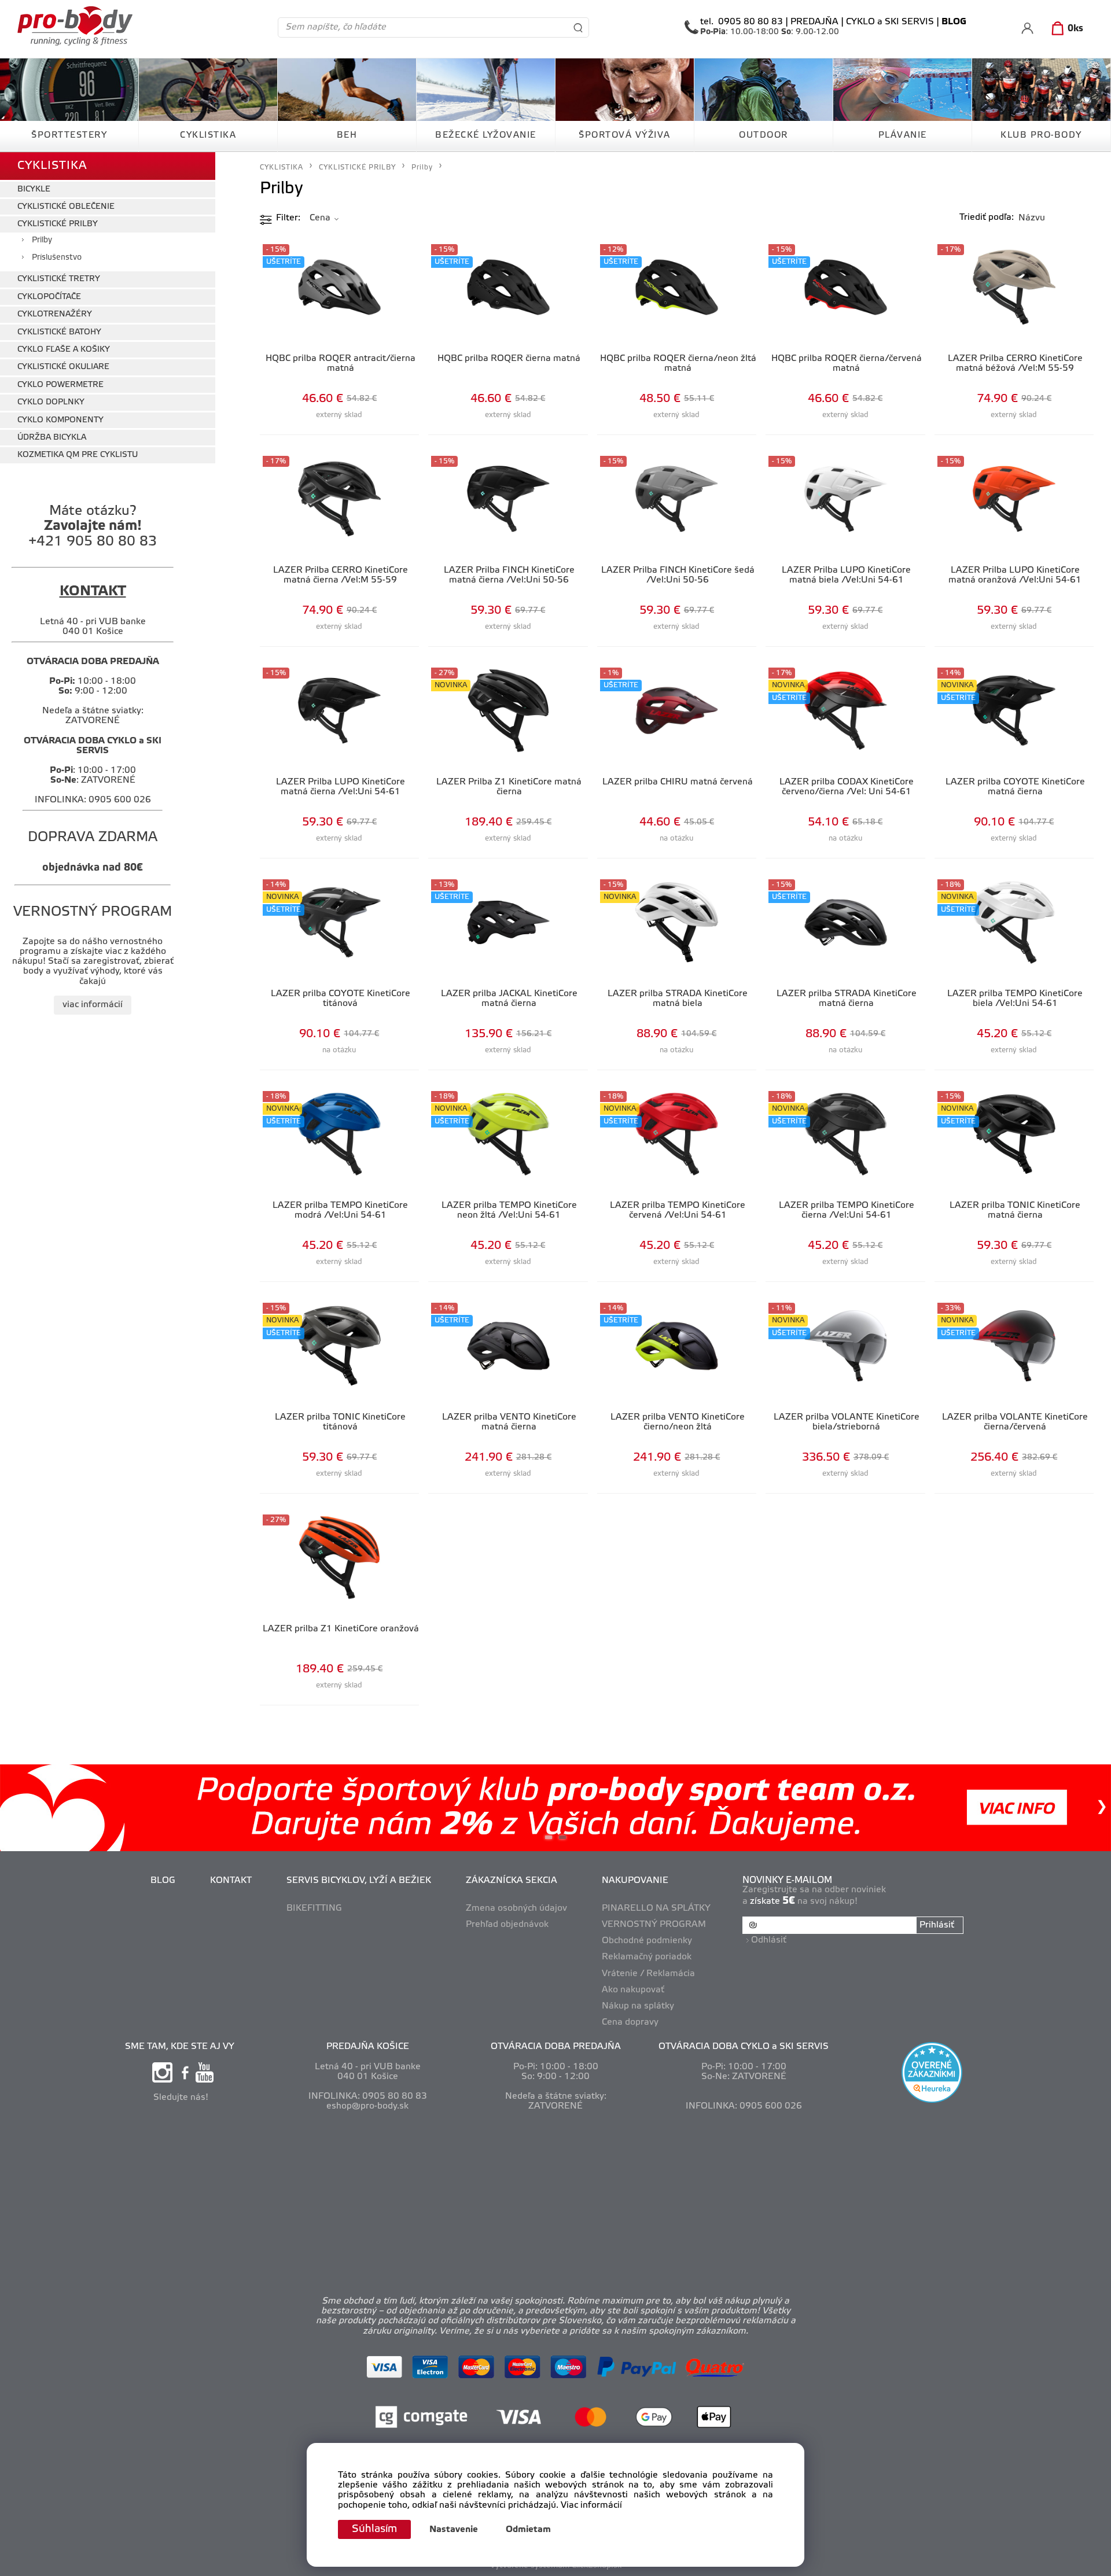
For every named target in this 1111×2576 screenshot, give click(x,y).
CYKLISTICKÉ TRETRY (59, 279)
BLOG (163, 1881)
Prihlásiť (937, 1925)
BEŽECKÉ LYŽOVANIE (486, 135)
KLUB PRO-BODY (1041, 135)
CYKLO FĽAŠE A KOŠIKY (64, 350)
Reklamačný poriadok (647, 1957)
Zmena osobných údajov (516, 1908)
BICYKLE (34, 189)
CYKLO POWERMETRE (60, 385)
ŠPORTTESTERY (69, 135)
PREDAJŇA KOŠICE (368, 2047)
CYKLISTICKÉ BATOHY (59, 332)
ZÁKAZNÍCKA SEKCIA (512, 1881)
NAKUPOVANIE (635, 1881)
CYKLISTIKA (208, 135)
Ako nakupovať (633, 1990)
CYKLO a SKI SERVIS (890, 22)
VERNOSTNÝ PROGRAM (654, 1925)
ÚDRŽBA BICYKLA (52, 438)
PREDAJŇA (814, 22)
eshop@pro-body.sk (367, 2106)
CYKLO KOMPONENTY (60, 420)
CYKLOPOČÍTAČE (49, 297)
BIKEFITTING (314, 1908)
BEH (347, 135)
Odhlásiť (769, 1940)
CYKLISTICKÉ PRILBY (58, 224)
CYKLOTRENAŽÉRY (55, 314)
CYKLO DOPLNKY (51, 402)
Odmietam (528, 2530)
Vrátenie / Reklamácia (648, 1974)
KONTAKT (231, 1881)
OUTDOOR (764, 135)
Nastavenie (454, 2530)
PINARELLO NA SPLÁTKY (656, 1908)
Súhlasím (374, 2529)
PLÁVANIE (903, 135)
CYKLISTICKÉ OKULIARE (63, 367)
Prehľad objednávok (507, 1925)
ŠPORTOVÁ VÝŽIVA (625, 135)
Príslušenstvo (57, 258)
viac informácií (93, 1005)
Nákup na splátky (638, 2006)
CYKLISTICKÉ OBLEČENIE (66, 207)
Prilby (42, 240)
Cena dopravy (630, 2022)
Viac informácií (591, 2505)
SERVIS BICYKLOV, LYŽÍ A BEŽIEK (359, 1881)
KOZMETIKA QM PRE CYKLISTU (78, 455)
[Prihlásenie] (1027, 28)
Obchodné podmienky (647, 1941)
